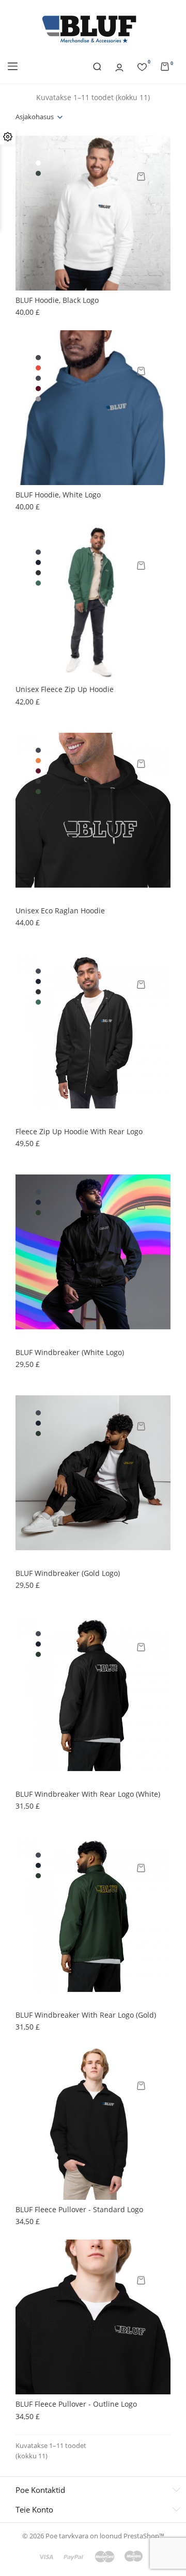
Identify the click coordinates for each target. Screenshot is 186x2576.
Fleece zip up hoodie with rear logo (79, 1131)
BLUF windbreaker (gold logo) (68, 1573)
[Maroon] (38, 389)
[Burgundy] (38, 771)
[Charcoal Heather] (38, 573)
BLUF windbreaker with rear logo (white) (88, 1794)
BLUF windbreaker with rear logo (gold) (86, 2015)
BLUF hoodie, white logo (58, 495)
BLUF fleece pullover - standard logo (79, 2209)
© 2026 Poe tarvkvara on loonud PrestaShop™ (93, 2536)
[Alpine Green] (38, 583)
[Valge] (38, 163)
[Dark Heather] (38, 358)
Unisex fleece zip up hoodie (65, 689)
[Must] (38, 378)
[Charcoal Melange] (38, 781)
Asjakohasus (35, 117)
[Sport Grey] (38, 399)
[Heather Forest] (38, 173)
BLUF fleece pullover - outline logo (76, 2404)
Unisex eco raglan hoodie (60, 911)
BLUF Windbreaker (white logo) (70, 1352)
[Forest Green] (38, 1213)
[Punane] (38, 368)
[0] (142, 66)
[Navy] (38, 562)
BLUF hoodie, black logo (57, 300)
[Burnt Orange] (38, 761)
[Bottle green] (38, 792)
